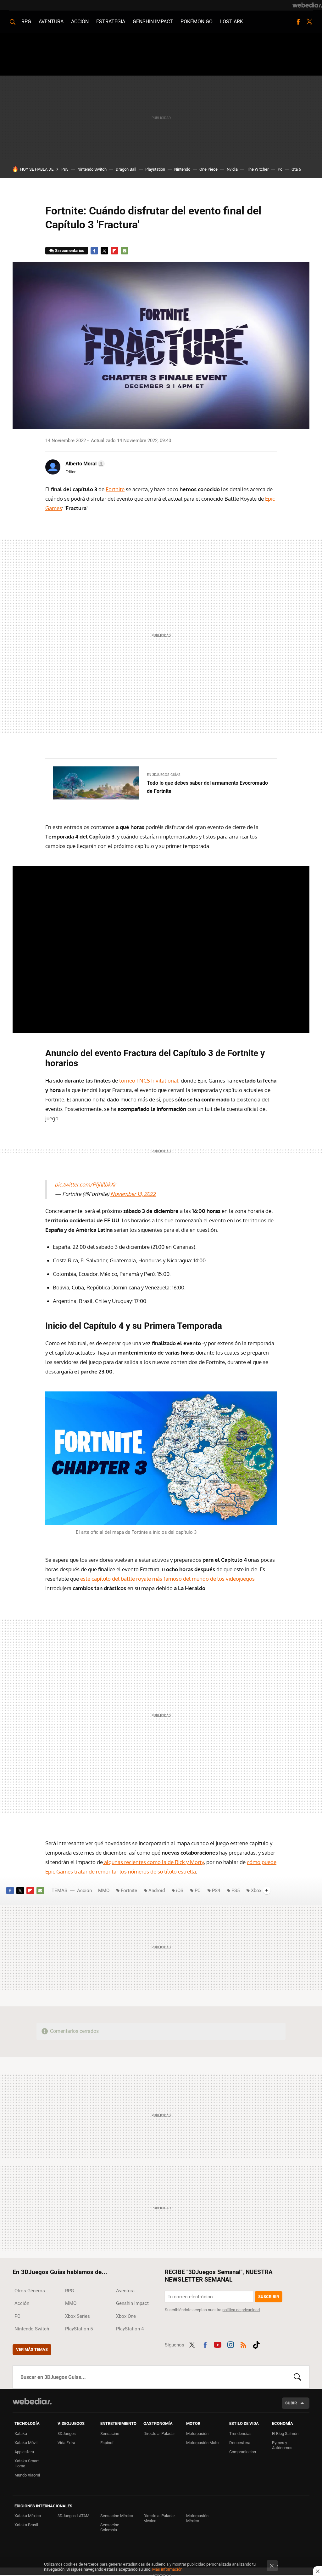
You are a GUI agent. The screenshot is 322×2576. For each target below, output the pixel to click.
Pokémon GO (197, 22)
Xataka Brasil (26, 2525)
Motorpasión (197, 2434)
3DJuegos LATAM (73, 2516)
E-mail (125, 251)
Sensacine (110, 2434)
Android (157, 1891)
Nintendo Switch (92, 169)
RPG (26, 22)
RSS (243, 2344)
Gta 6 (296, 169)
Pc (280, 169)
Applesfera (24, 2452)
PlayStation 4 (130, 2329)
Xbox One (126, 2316)
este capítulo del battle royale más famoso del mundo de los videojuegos (167, 1579)
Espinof (107, 2443)
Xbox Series (78, 2316)
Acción (80, 22)
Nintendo (182, 169)
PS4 (216, 1891)
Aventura (51, 22)
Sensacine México (117, 2516)
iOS (180, 1891)
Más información (167, 2569)
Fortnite (115, 489)
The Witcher (258, 169)
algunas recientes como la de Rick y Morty (153, 1862)
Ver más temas (32, 2349)
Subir (291, 2403)
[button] (84, 464)
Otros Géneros (30, 2291)
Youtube (218, 2344)
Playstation (155, 169)
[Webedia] (307, 5)
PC (198, 1891)
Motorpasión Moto (202, 2443)
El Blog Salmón (285, 2434)
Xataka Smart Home (27, 2463)
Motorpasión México (197, 2518)
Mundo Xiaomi (27, 2475)
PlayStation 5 (79, 2329)
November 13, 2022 (133, 1194)
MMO (104, 1891)
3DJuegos (67, 2434)
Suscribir (269, 2297)
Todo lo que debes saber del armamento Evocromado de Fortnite (207, 787)
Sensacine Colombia (110, 2527)
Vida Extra (66, 2443)
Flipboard (114, 251)
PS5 (236, 1891)
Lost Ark (232, 22)
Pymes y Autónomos (282, 2445)
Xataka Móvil (26, 2443)
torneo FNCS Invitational (149, 1080)
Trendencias (240, 2434)
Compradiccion (243, 2452)
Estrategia (111, 22)
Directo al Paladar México (159, 2518)
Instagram (230, 2344)
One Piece (208, 169)
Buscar (297, 2377)
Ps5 (65, 169)
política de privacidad (241, 2310)
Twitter (309, 22)
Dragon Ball (126, 169)
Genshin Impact (153, 22)
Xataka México (28, 2516)
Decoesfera (240, 2443)
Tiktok (256, 2344)
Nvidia (232, 169)
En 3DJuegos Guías (164, 775)
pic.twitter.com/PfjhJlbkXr (85, 1184)
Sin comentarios (70, 250)
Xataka (21, 2434)
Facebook (298, 22)
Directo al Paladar (159, 2434)
